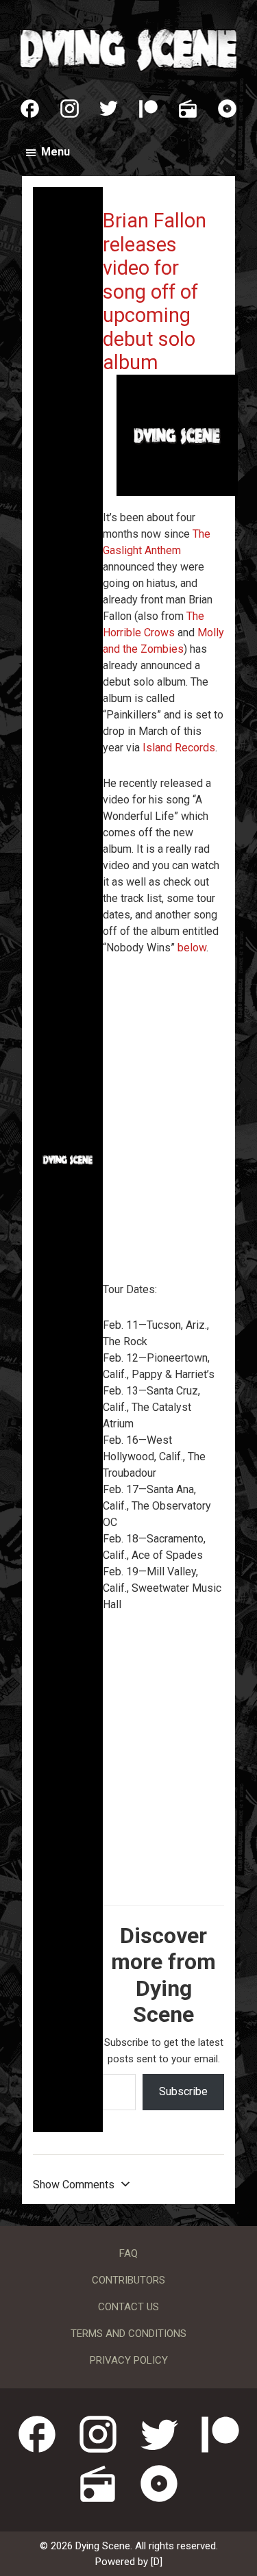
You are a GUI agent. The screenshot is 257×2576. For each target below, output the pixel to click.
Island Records (179, 748)
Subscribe (183, 2091)
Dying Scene (128, 48)
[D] (157, 2562)
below (192, 948)
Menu (56, 152)
